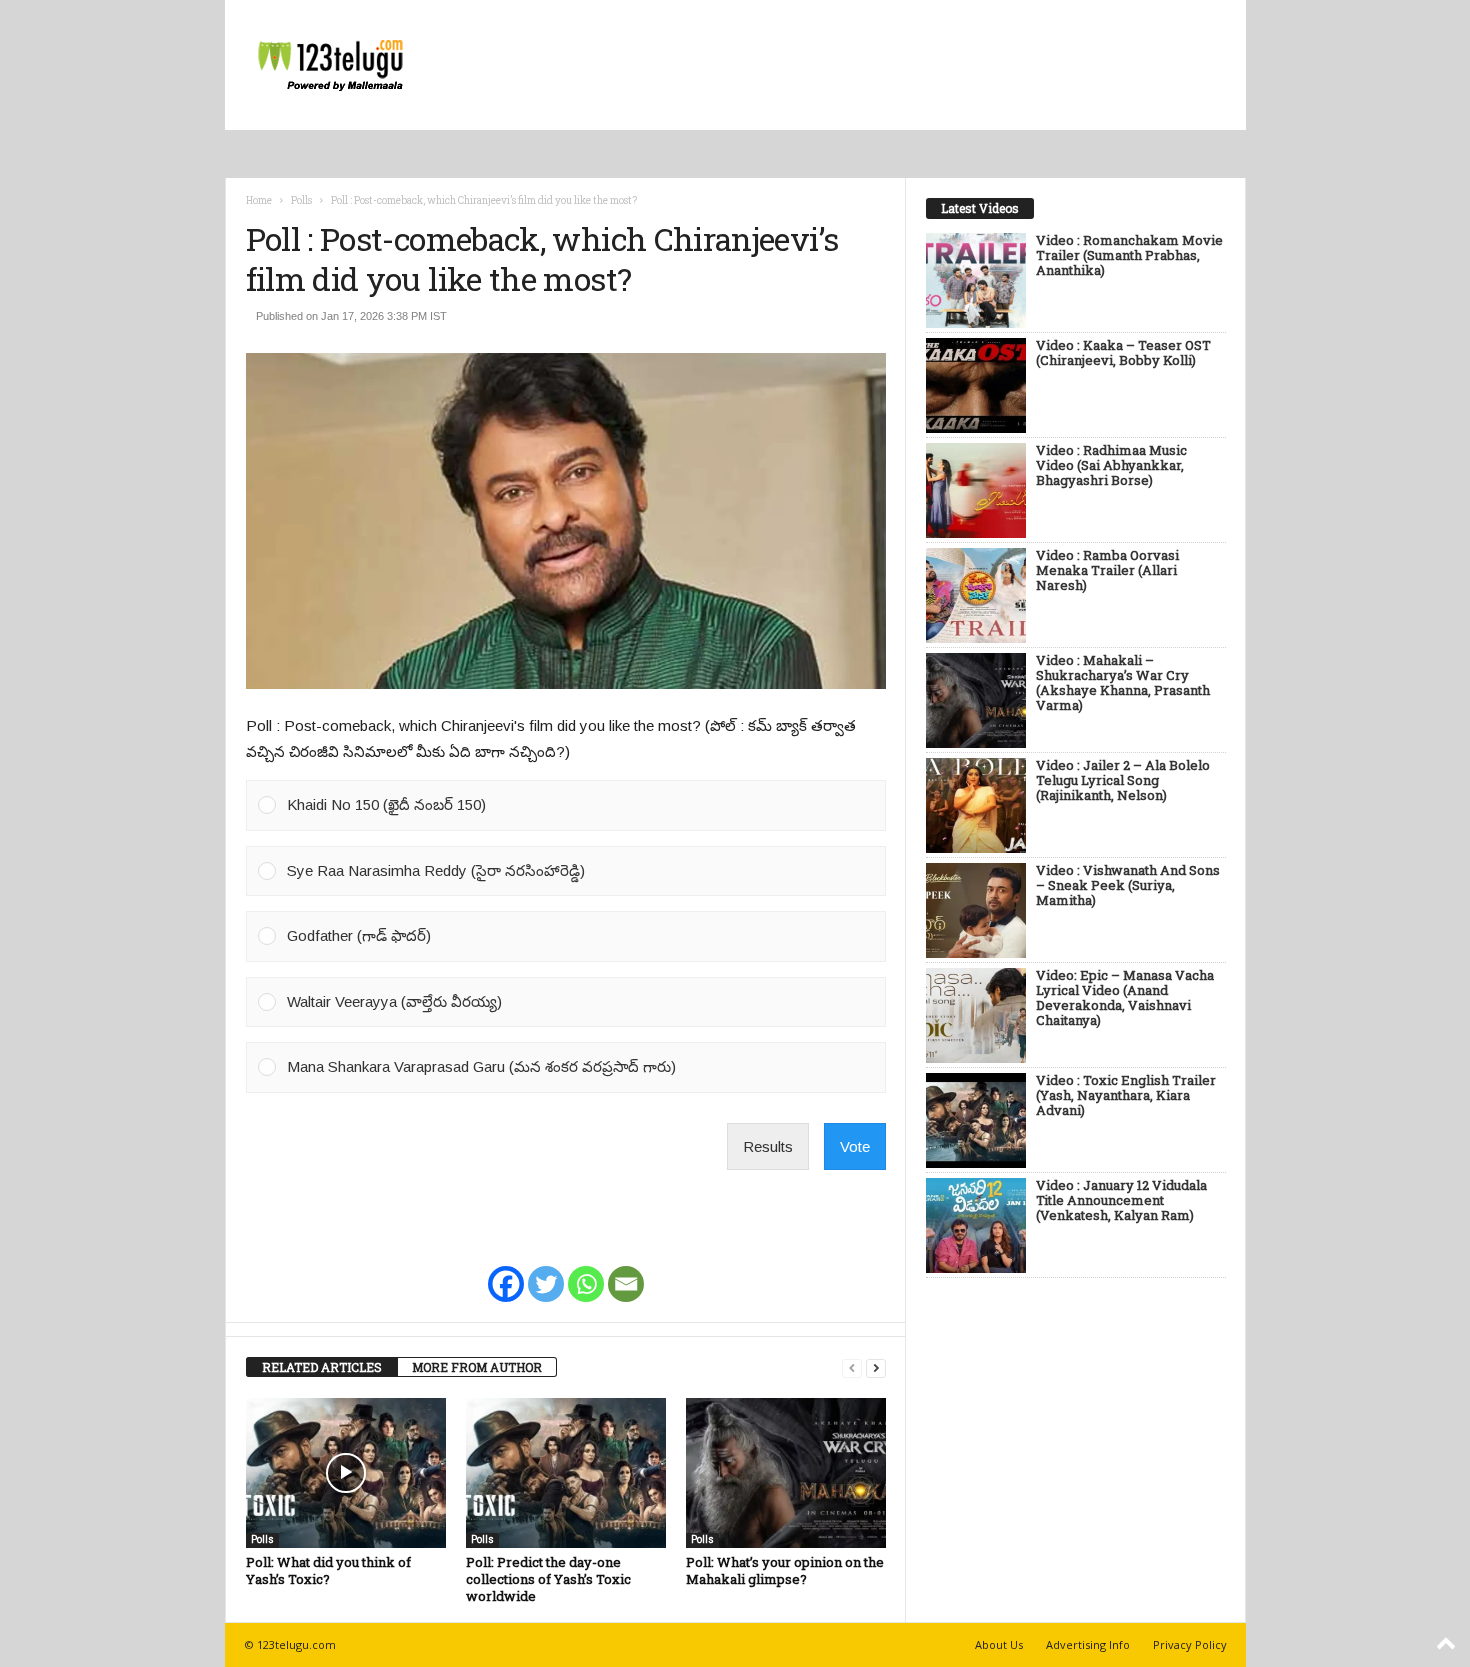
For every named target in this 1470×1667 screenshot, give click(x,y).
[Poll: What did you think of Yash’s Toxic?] (346, 1473)
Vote (855, 1146)
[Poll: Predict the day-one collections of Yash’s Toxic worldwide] (566, 1473)
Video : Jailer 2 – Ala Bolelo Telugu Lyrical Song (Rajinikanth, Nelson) (1123, 781)
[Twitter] (546, 1271)
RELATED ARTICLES (322, 1367)
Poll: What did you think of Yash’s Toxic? (328, 1570)
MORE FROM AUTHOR (477, 1367)
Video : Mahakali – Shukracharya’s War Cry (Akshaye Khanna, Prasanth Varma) (1123, 683)
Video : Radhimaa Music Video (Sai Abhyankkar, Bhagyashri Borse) (1111, 466)
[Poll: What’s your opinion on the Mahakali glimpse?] (786, 1473)
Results (768, 1146)
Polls (301, 200)
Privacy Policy (1190, 1644)
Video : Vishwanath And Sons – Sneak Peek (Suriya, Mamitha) (1128, 886)
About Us (999, 1644)
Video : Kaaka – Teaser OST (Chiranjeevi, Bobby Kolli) (1123, 353)
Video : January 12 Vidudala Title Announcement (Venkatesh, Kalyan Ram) (1121, 1201)
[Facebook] (506, 1271)
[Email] (626, 1271)
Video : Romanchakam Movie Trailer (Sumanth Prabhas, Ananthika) (1129, 256)
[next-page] (876, 1367)
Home (259, 200)
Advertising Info (1088, 1644)
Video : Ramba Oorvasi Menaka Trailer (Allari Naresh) (1107, 571)
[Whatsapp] (586, 1271)
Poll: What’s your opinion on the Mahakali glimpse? (785, 1570)
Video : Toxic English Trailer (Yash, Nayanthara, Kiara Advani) (1126, 1096)
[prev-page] (852, 1367)
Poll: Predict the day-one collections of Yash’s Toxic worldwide (548, 1579)
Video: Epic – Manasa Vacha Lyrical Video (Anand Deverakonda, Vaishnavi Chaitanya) (1125, 998)
